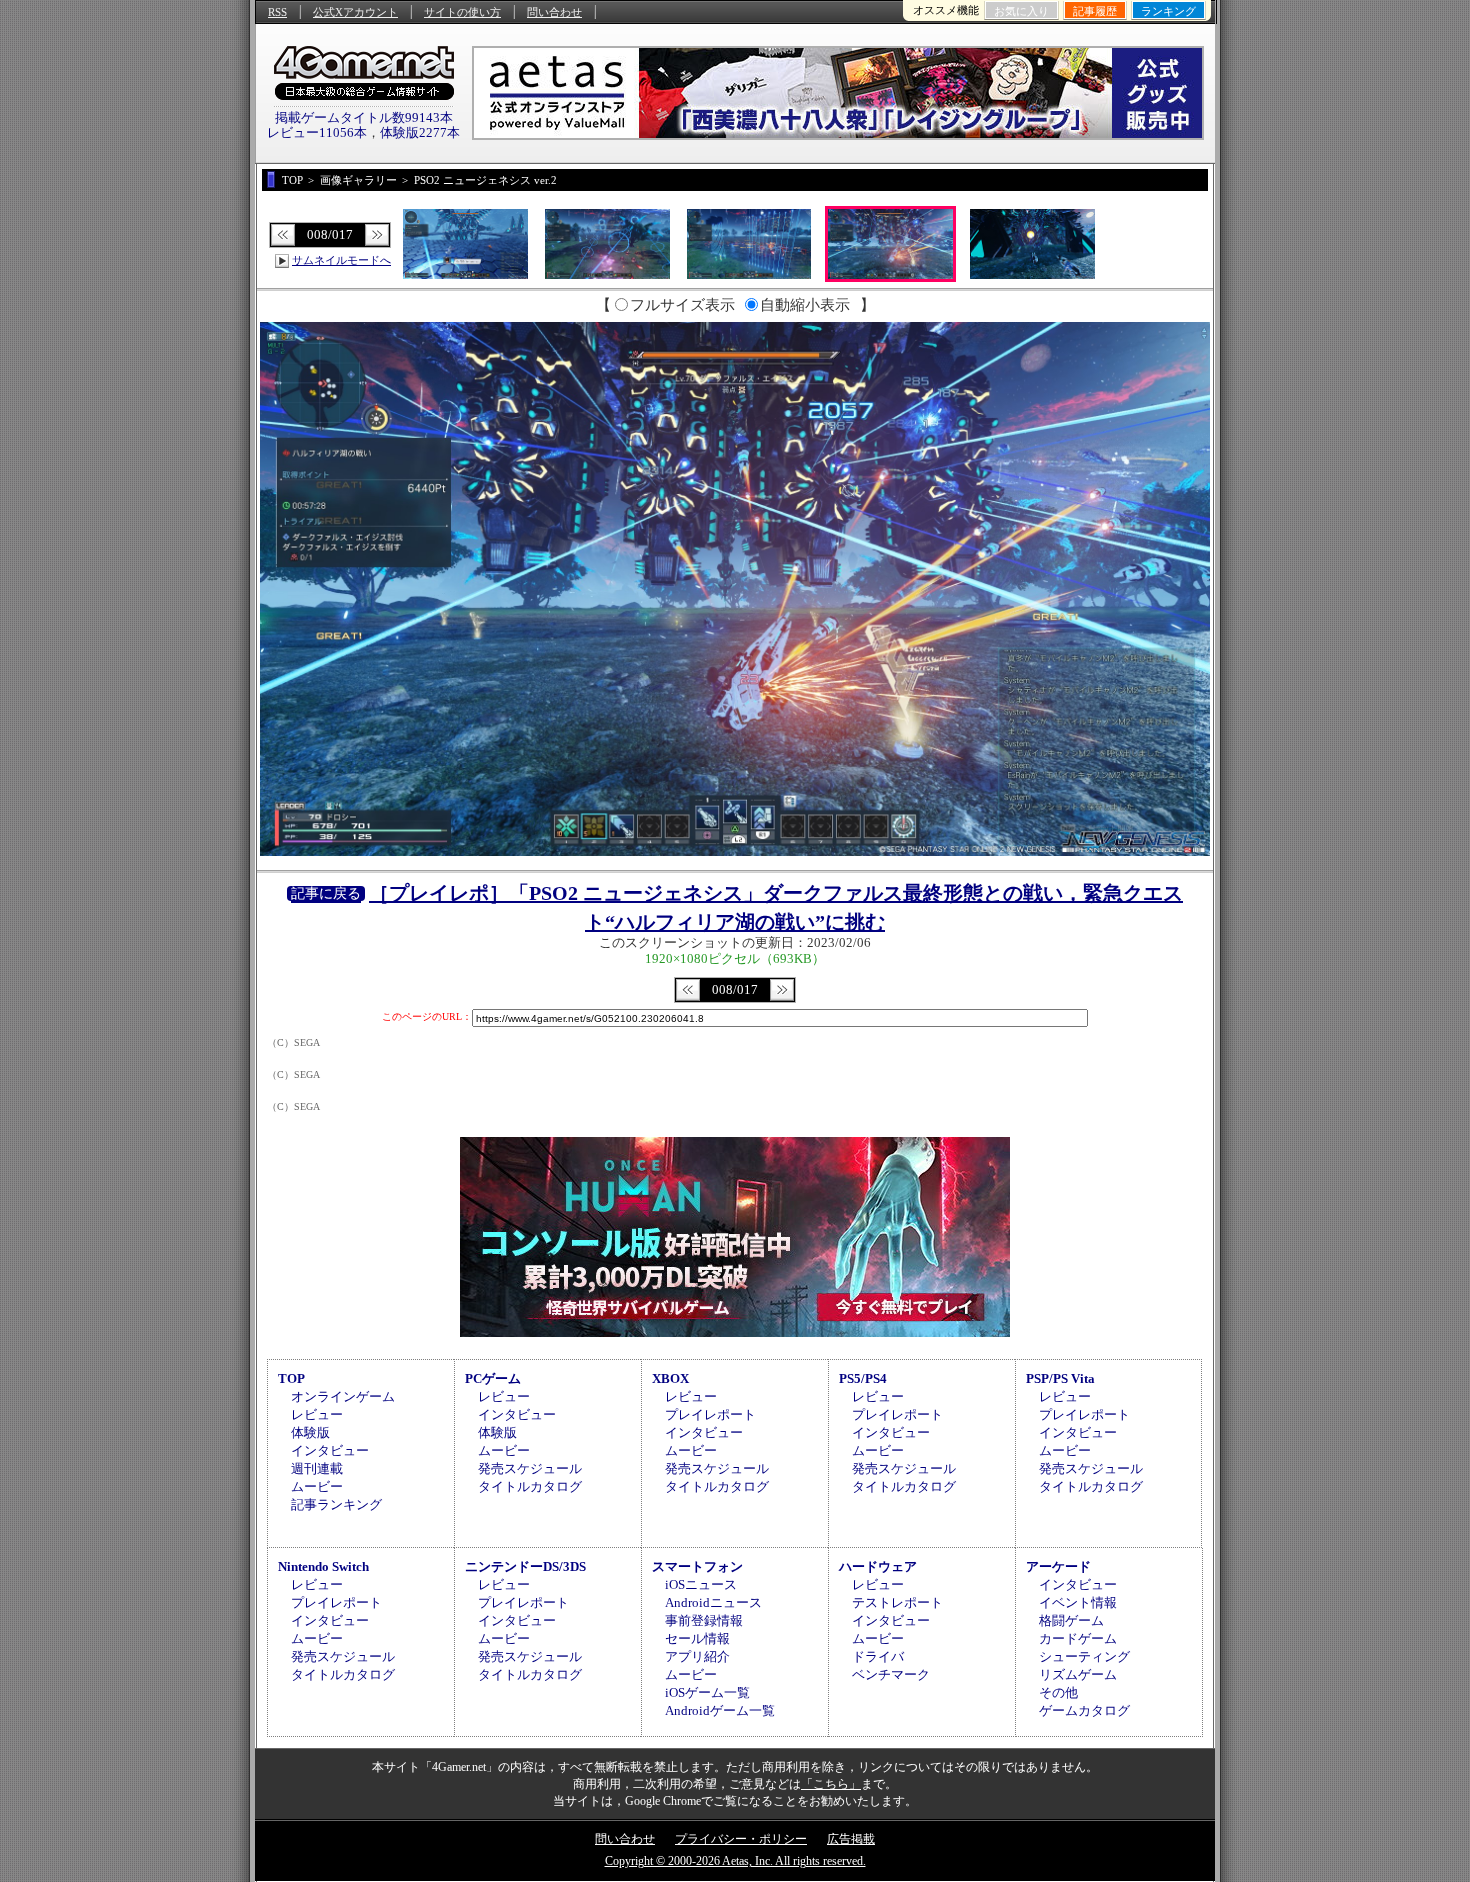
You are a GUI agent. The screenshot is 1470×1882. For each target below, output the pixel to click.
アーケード (1058, 1566)
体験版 (310, 1432)
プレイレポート (710, 1414)
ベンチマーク (891, 1674)
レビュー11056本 (317, 132)
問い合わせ (554, 12)
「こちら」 (831, 1784)
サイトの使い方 (462, 12)
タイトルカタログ (530, 1486)
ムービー (317, 1486)
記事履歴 (1095, 11)
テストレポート (897, 1602)
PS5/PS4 (863, 1378)
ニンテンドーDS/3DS (525, 1566)
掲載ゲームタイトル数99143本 (364, 117)
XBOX (670, 1378)
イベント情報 (1078, 1602)
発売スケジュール (530, 1468)
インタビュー (330, 1450)
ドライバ (878, 1656)
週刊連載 (317, 1468)
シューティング (1084, 1656)
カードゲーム (1078, 1638)
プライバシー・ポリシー (741, 1839)
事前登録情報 (704, 1620)
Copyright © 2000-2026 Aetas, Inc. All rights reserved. (735, 1861)
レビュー (317, 1414)
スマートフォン (697, 1566)
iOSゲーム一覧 (707, 1692)
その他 (1058, 1692)
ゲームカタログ (1084, 1710)
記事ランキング (336, 1504)
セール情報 (697, 1638)
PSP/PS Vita (1060, 1378)
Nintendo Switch (323, 1566)
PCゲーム (493, 1378)
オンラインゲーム (343, 1396)
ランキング (1168, 11)
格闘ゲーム (1071, 1620)
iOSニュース (701, 1584)
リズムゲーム (1078, 1674)
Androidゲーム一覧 (720, 1710)
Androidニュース (713, 1602)
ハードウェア (878, 1566)
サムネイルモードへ (341, 260)
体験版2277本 (420, 132)
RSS (277, 12)
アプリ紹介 (697, 1656)
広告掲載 (851, 1839)
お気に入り (1021, 11)
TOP (291, 1378)
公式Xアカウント (355, 12)
